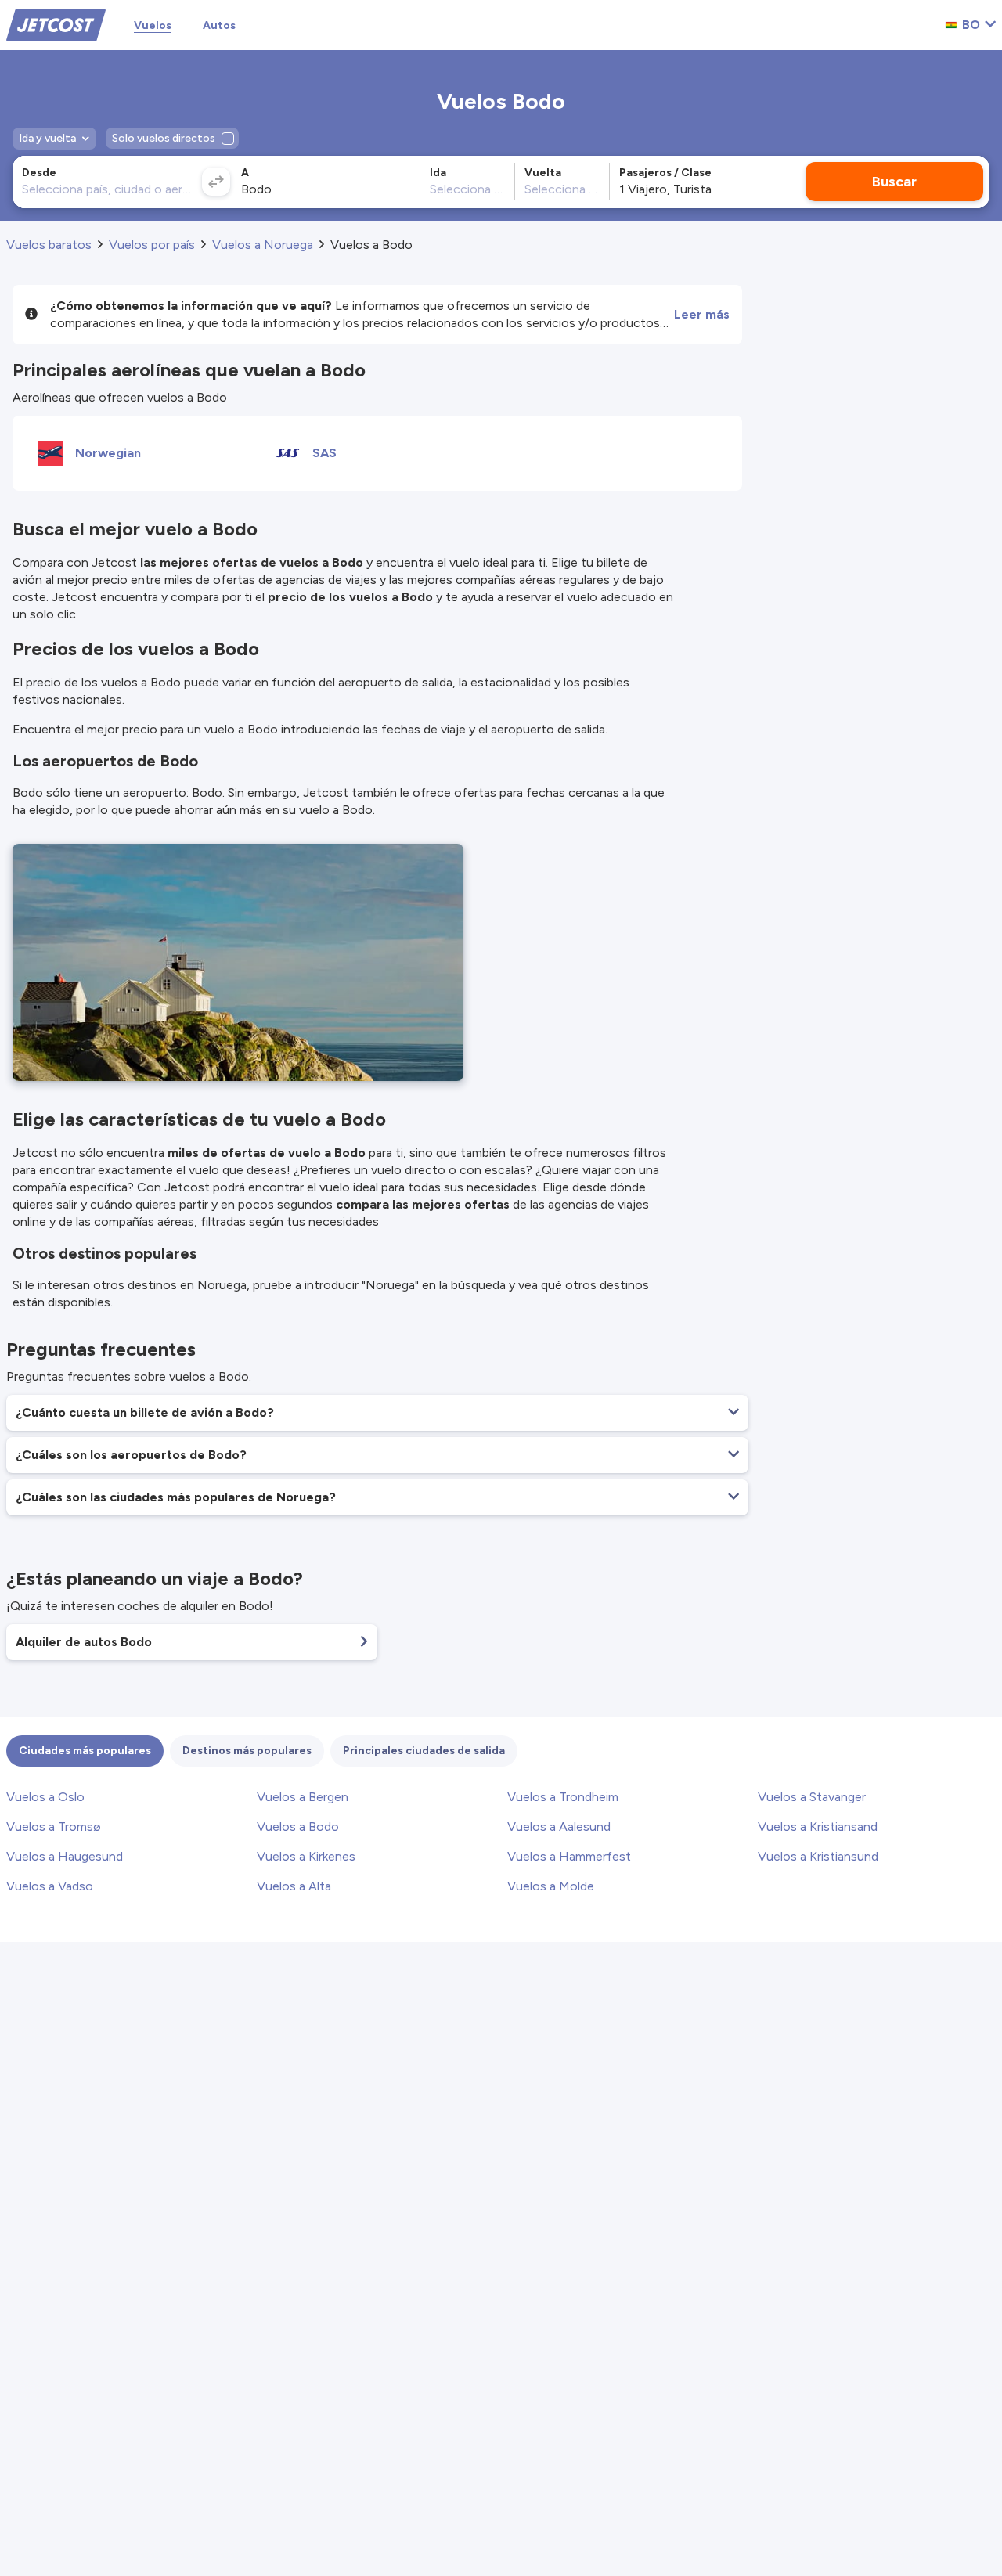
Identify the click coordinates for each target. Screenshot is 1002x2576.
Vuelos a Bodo (298, 1827)
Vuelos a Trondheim (563, 1797)
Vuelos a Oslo (45, 1797)
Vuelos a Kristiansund (818, 1856)
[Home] (56, 24)
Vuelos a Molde (551, 1886)
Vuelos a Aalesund (559, 1827)
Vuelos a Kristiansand (818, 1827)
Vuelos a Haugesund (65, 1856)
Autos (219, 25)
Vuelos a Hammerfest (569, 1856)
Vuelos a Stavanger (812, 1797)
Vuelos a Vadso (50, 1886)
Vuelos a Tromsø (54, 1827)
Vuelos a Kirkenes (306, 1856)
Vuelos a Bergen (303, 1797)
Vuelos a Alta (294, 1886)
